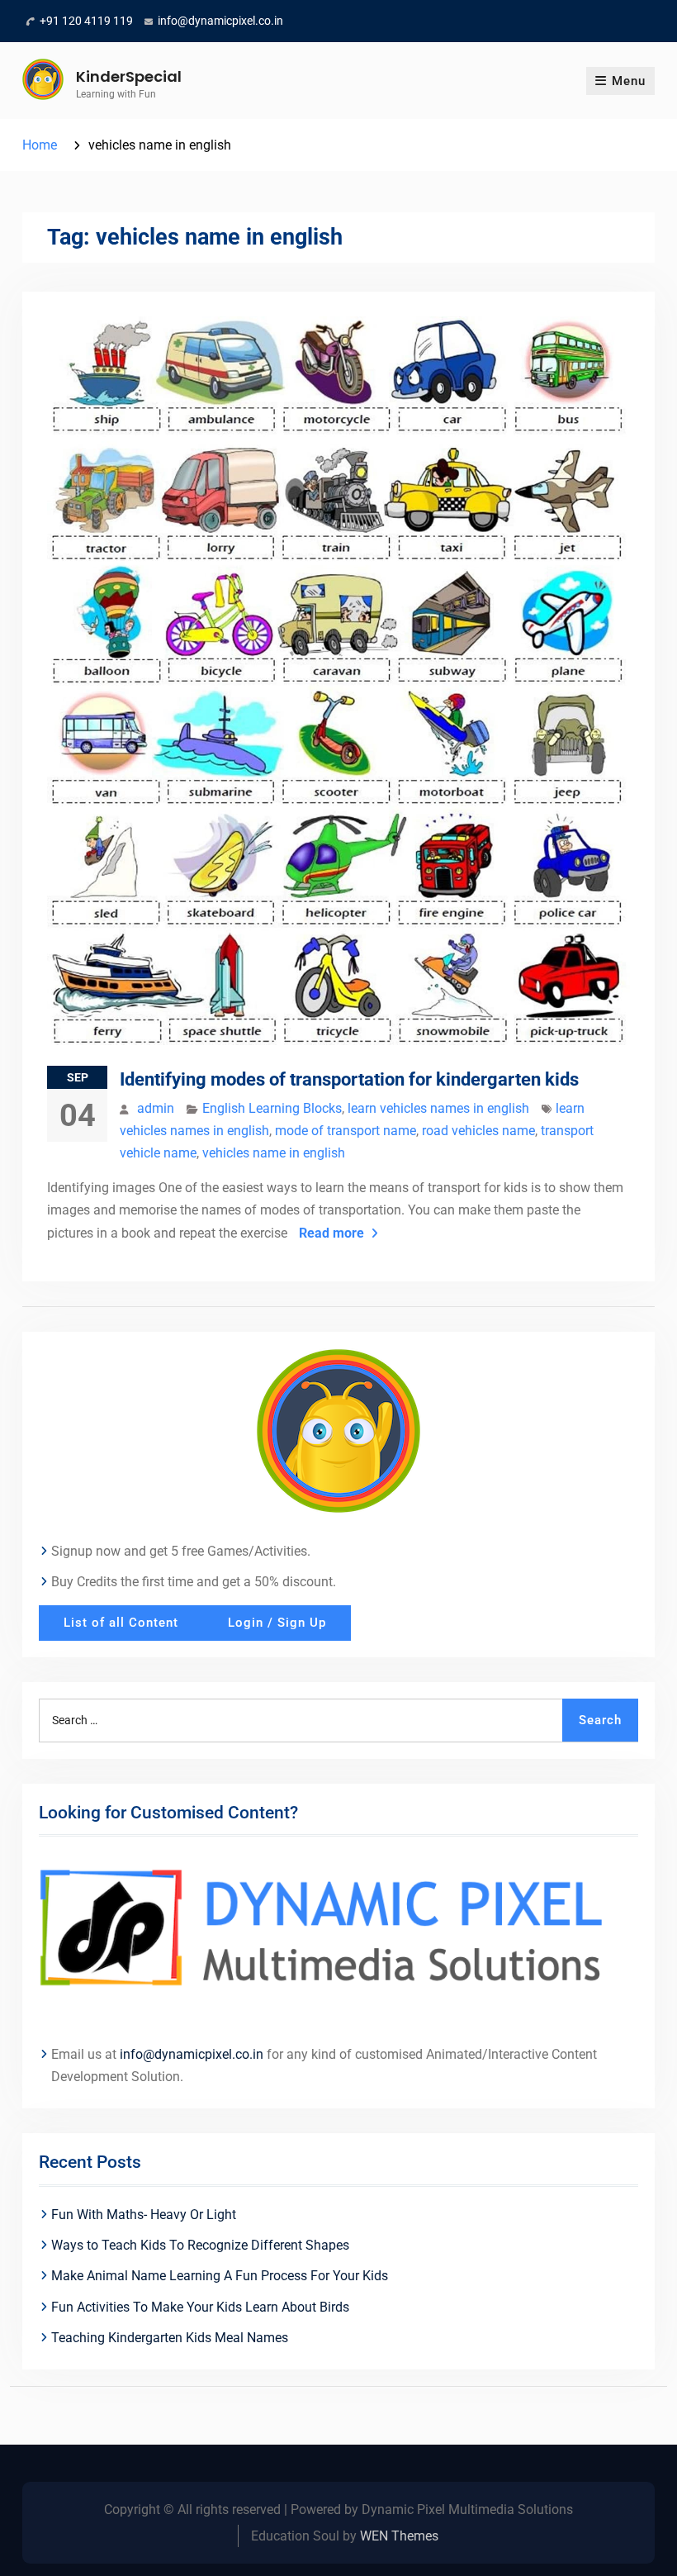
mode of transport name (346, 1131)
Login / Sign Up (277, 1623)
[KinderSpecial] (338, 1430)
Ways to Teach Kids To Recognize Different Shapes (200, 2245)
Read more (331, 1233)
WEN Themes (399, 2536)
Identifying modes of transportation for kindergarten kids (349, 1079)
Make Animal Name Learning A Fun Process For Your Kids (220, 2276)
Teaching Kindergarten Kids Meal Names (170, 2338)
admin (156, 1108)
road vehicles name (478, 1131)
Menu (629, 81)
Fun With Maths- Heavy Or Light (144, 2215)
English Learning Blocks (272, 1108)
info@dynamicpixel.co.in (220, 21)
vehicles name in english (274, 1153)
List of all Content (121, 1623)
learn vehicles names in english (438, 1108)
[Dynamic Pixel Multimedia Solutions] (338, 1932)
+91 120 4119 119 (86, 21)
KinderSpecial (129, 76)
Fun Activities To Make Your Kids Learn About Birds (200, 2307)
